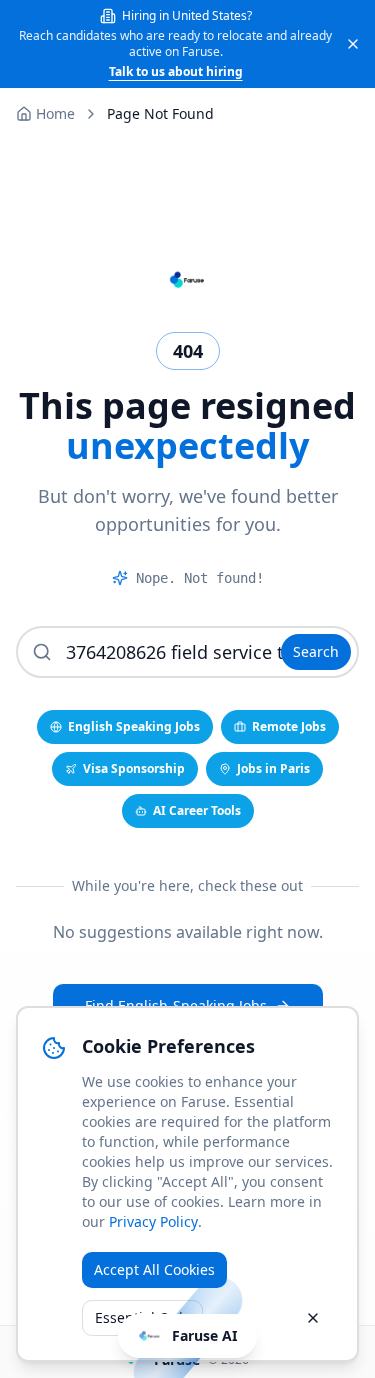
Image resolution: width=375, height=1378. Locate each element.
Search (316, 651)
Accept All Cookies (154, 1269)
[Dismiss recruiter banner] (353, 44)
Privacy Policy (153, 1221)
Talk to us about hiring (176, 72)
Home (55, 113)
